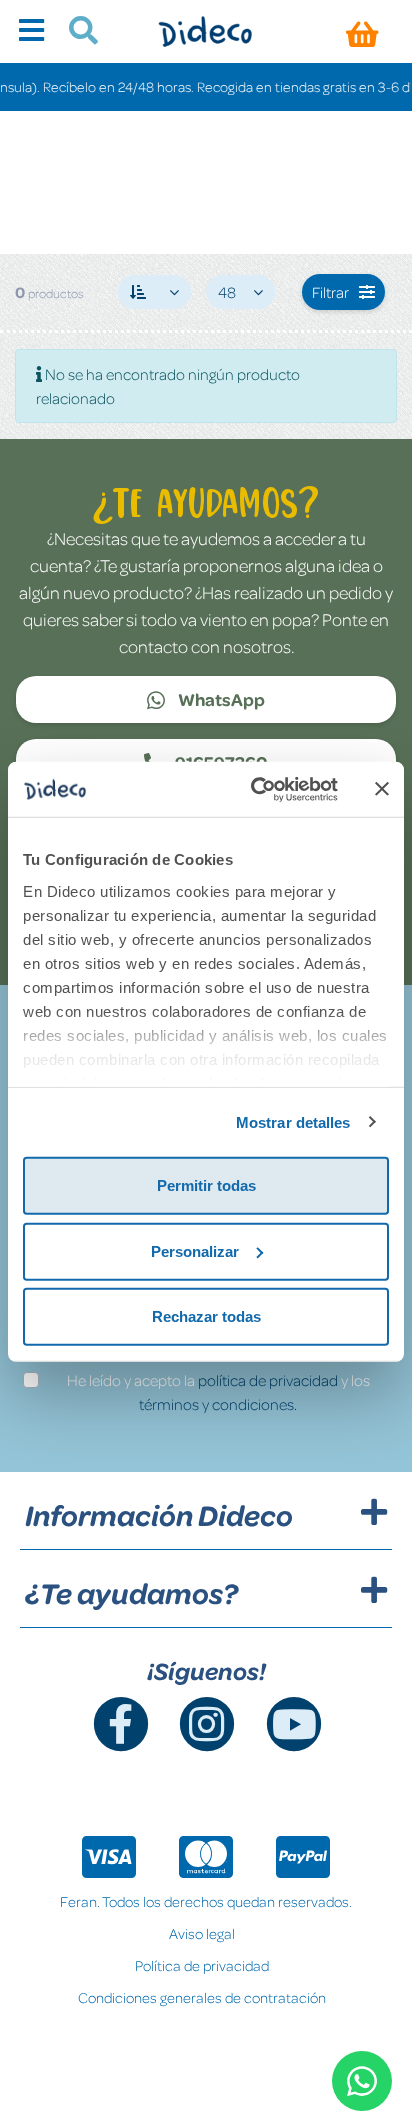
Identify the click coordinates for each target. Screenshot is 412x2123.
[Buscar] (75, 33)
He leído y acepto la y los (218, 1392)
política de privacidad (268, 1380)
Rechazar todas (206, 1316)
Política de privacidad (202, 1965)
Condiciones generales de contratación (202, 1997)
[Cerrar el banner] (382, 789)
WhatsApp (220, 699)
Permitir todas (206, 1185)
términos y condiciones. (218, 1404)
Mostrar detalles (293, 1121)
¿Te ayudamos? (131, 1593)
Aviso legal (202, 1933)
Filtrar (330, 292)
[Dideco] (205, 31)
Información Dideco (159, 1515)
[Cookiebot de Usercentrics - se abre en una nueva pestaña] (255, 789)
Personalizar (195, 1250)
